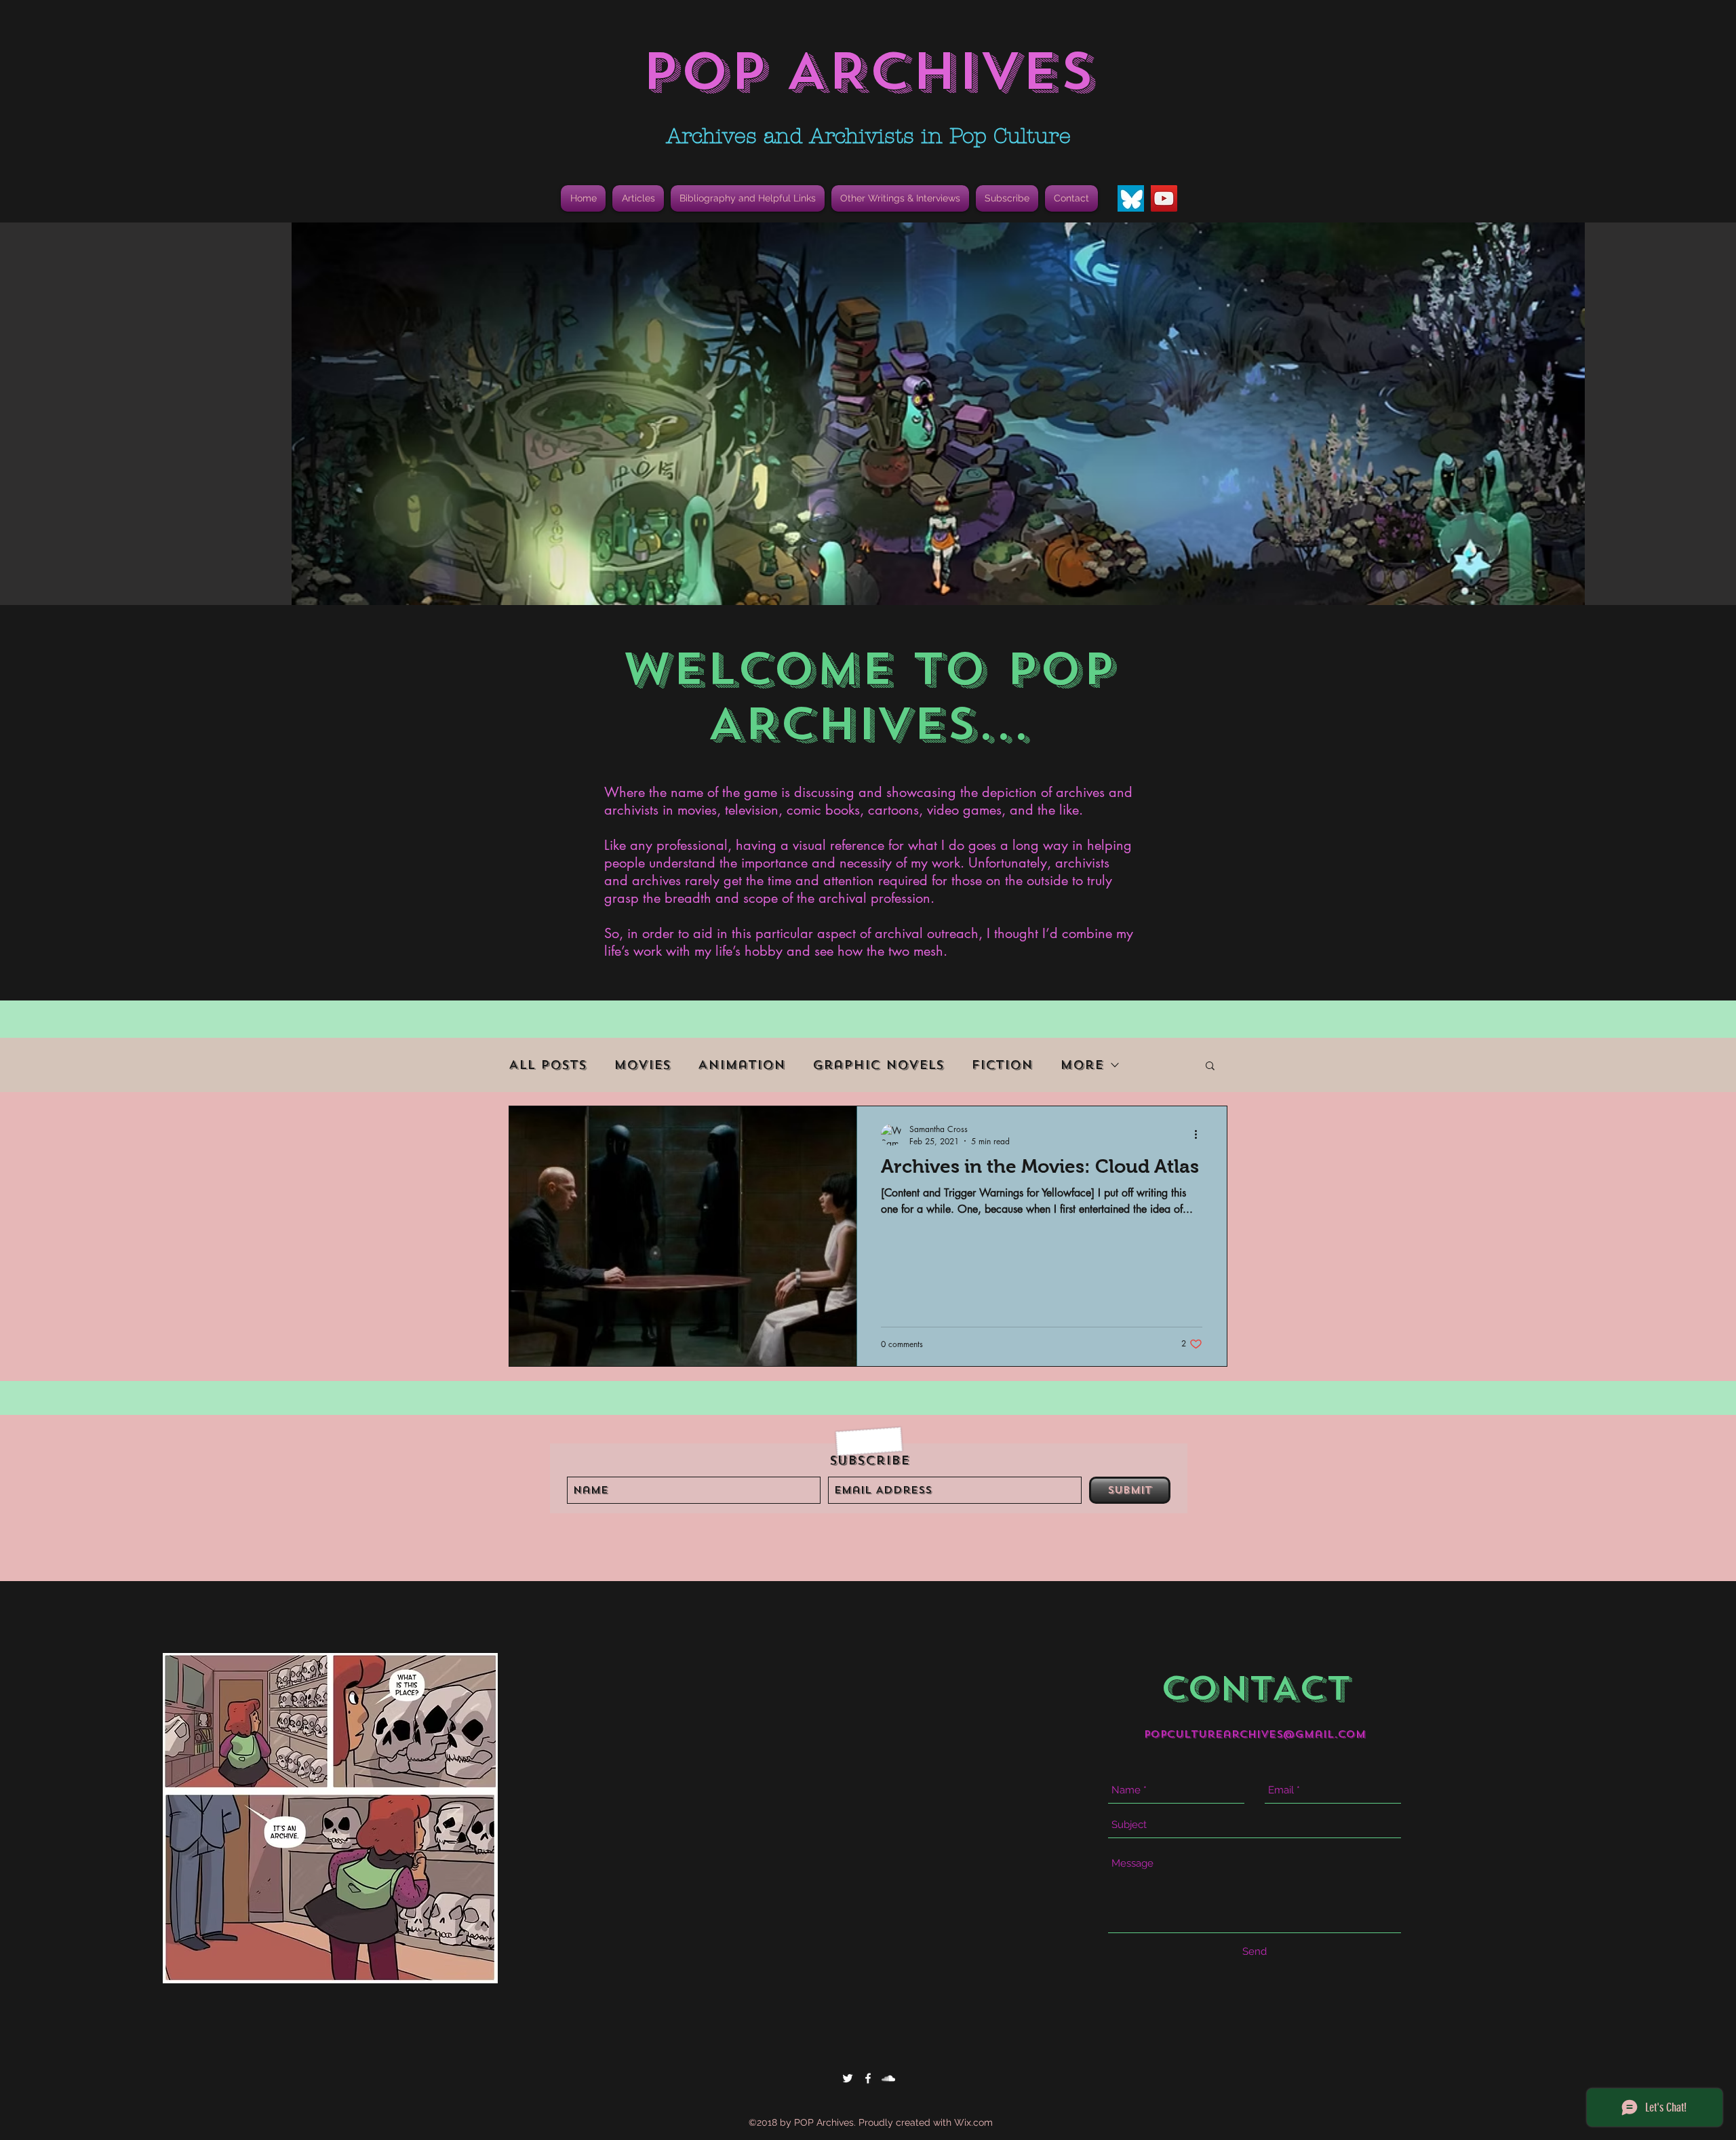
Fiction (1002, 1065)
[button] (748, 198)
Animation (742, 1065)
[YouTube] (1164, 198)
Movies (642, 1065)
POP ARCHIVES (868, 72)
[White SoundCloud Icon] (888, 2078)
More (1082, 1065)
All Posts (548, 1065)
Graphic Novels (878, 1065)
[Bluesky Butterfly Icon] (1131, 198)
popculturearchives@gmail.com (1255, 1734)
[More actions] (1200, 1135)
